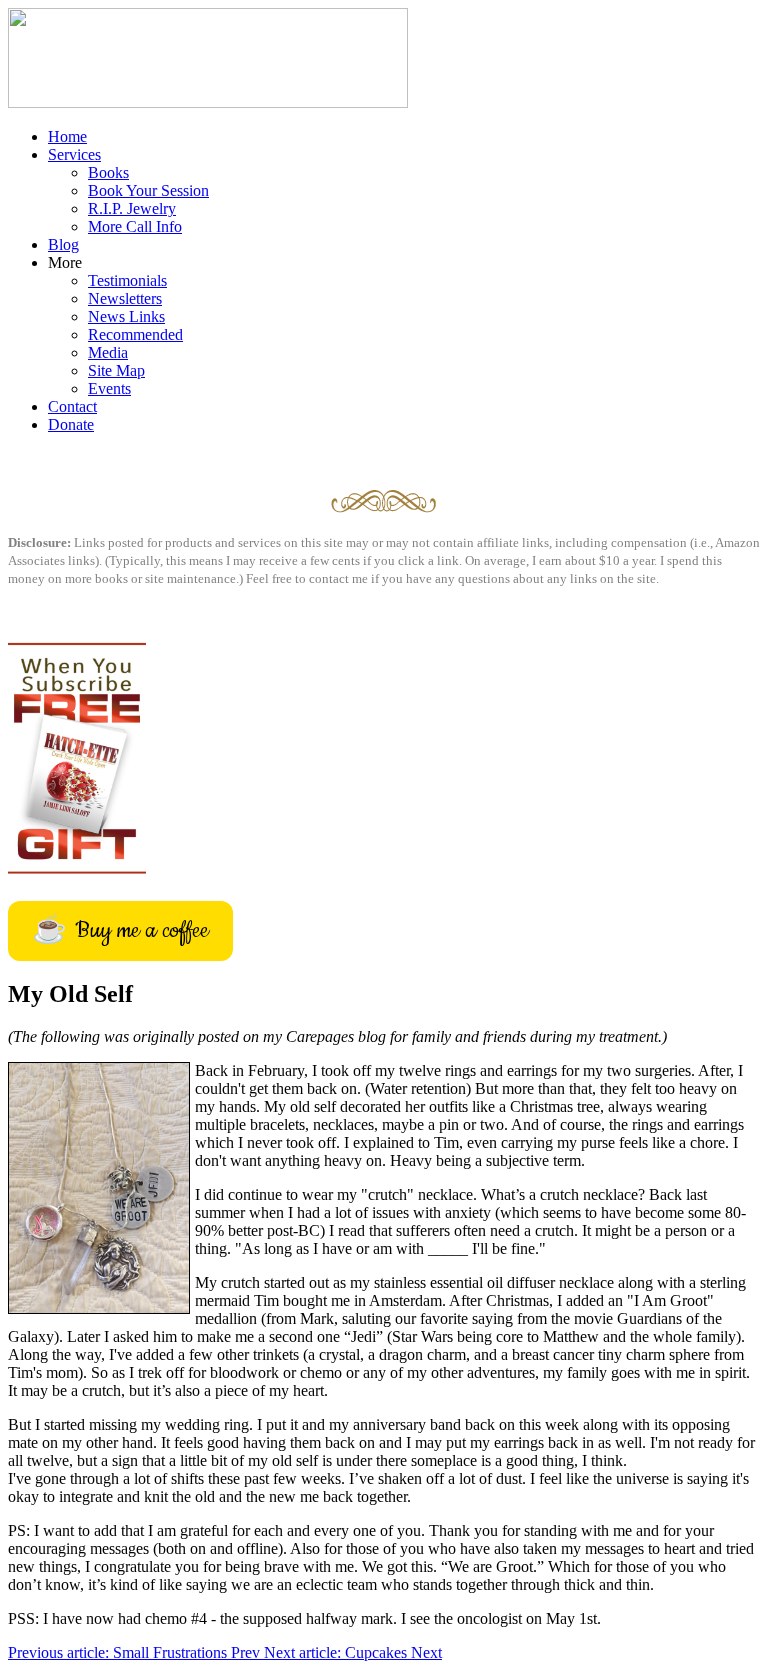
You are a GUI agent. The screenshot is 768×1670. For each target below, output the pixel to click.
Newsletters (125, 298)
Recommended (135, 334)
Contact (72, 406)
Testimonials (127, 280)
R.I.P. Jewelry (132, 208)
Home (67, 136)
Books (108, 172)
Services (74, 154)
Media (108, 352)
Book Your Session (148, 190)
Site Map (116, 370)
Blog (63, 244)
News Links (126, 316)
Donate (71, 424)
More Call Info (135, 226)
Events (109, 388)
